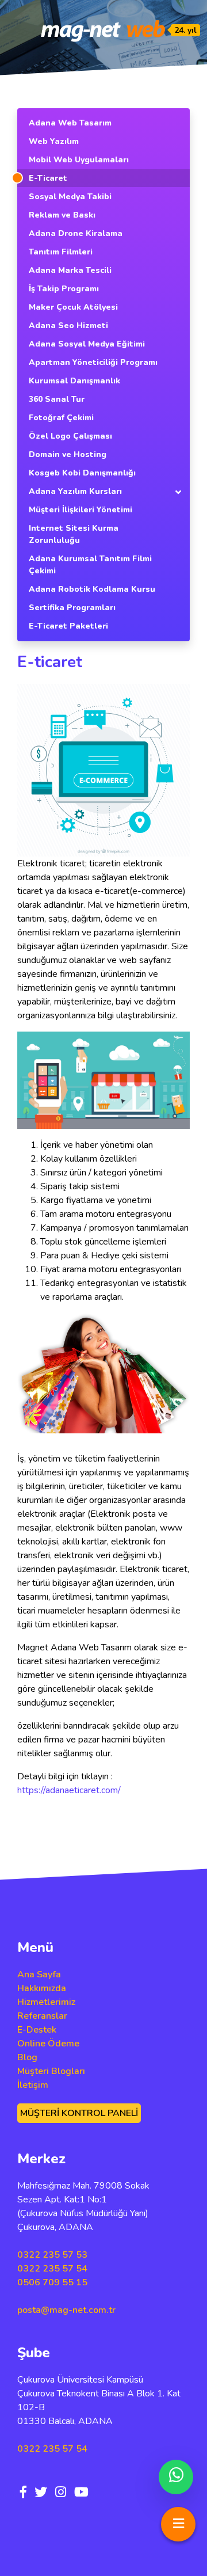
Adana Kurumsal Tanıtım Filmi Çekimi (90, 565)
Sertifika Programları (72, 608)
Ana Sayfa (39, 1974)
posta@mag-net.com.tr (66, 2310)
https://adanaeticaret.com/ (69, 1790)
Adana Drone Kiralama (76, 233)
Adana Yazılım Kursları (75, 491)
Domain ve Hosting (68, 454)
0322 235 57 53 (52, 2255)
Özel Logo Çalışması (70, 436)
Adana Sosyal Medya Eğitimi (87, 344)
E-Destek (37, 2030)
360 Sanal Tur (57, 399)
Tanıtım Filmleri (61, 252)
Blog (27, 2057)
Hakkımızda (42, 1988)
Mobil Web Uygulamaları (79, 160)
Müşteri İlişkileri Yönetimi (80, 510)
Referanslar (42, 2016)
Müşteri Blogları (51, 2071)
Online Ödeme (48, 2044)
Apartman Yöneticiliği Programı (93, 362)
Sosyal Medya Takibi (70, 197)
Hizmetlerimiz (46, 2002)
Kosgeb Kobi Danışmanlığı (82, 473)
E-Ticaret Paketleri (68, 626)
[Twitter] (41, 2493)
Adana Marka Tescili (70, 270)
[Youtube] (81, 2493)
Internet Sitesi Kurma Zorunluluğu (74, 534)
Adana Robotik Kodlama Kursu (92, 589)
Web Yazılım (54, 141)
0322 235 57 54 (52, 2269)
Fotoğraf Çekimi (61, 418)
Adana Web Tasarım (70, 123)
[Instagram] (61, 2493)
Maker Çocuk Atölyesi (73, 307)
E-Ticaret (48, 178)
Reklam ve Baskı (62, 215)
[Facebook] (23, 2493)
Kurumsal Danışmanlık (74, 381)
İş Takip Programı (64, 289)
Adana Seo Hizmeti (68, 326)
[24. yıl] (103, 31)
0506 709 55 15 (52, 2282)
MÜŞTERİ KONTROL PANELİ (79, 2113)
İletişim (33, 2085)
